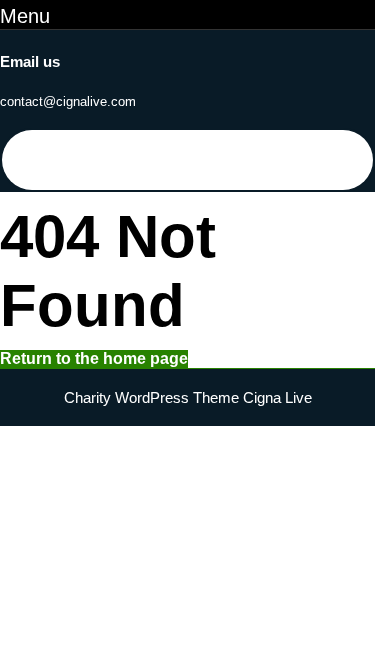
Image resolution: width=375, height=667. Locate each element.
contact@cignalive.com (68, 101)
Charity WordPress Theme (151, 397)
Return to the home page (94, 359)
